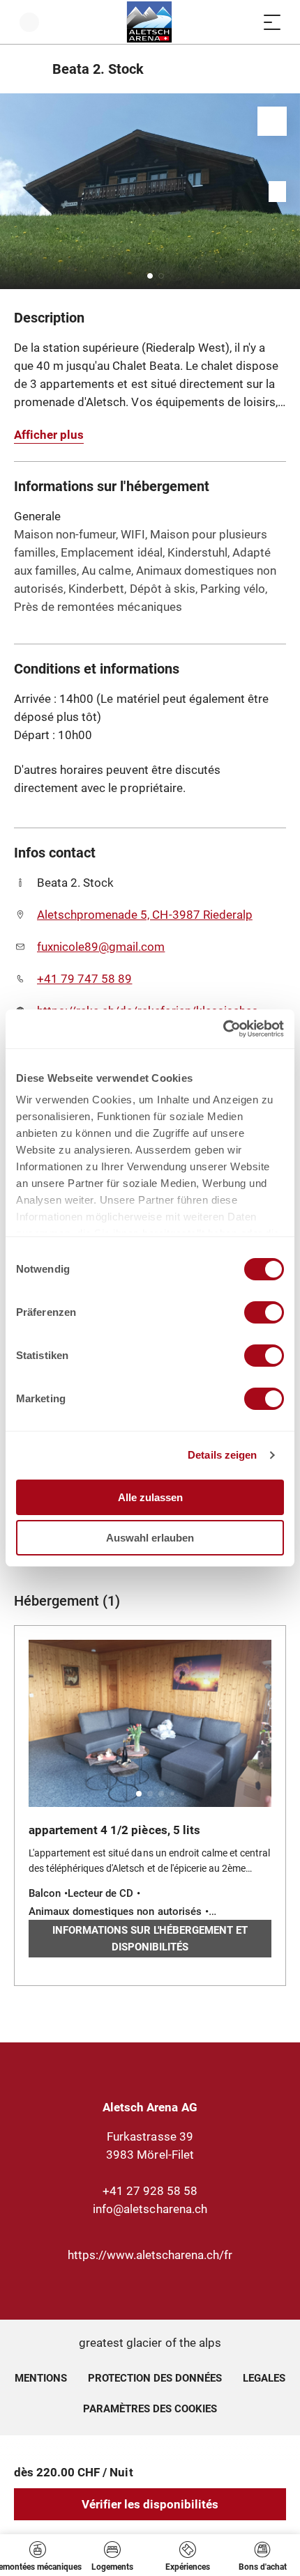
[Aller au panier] (244, 22)
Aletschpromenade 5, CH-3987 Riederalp (145, 915)
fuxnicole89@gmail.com (101, 947)
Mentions (41, 2378)
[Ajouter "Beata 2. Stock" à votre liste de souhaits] (272, 121)
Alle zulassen (150, 1497)
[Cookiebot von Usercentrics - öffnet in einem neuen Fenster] (223, 1029)
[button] (150, 276)
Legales (264, 2378)
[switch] (264, 1312)
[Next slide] (286, 191)
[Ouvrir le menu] (272, 22)
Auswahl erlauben (150, 1538)
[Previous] (26, 69)
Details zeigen (222, 1455)
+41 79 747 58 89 (84, 979)
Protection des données (155, 2378)
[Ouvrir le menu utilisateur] (29, 22)
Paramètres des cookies (150, 2407)
